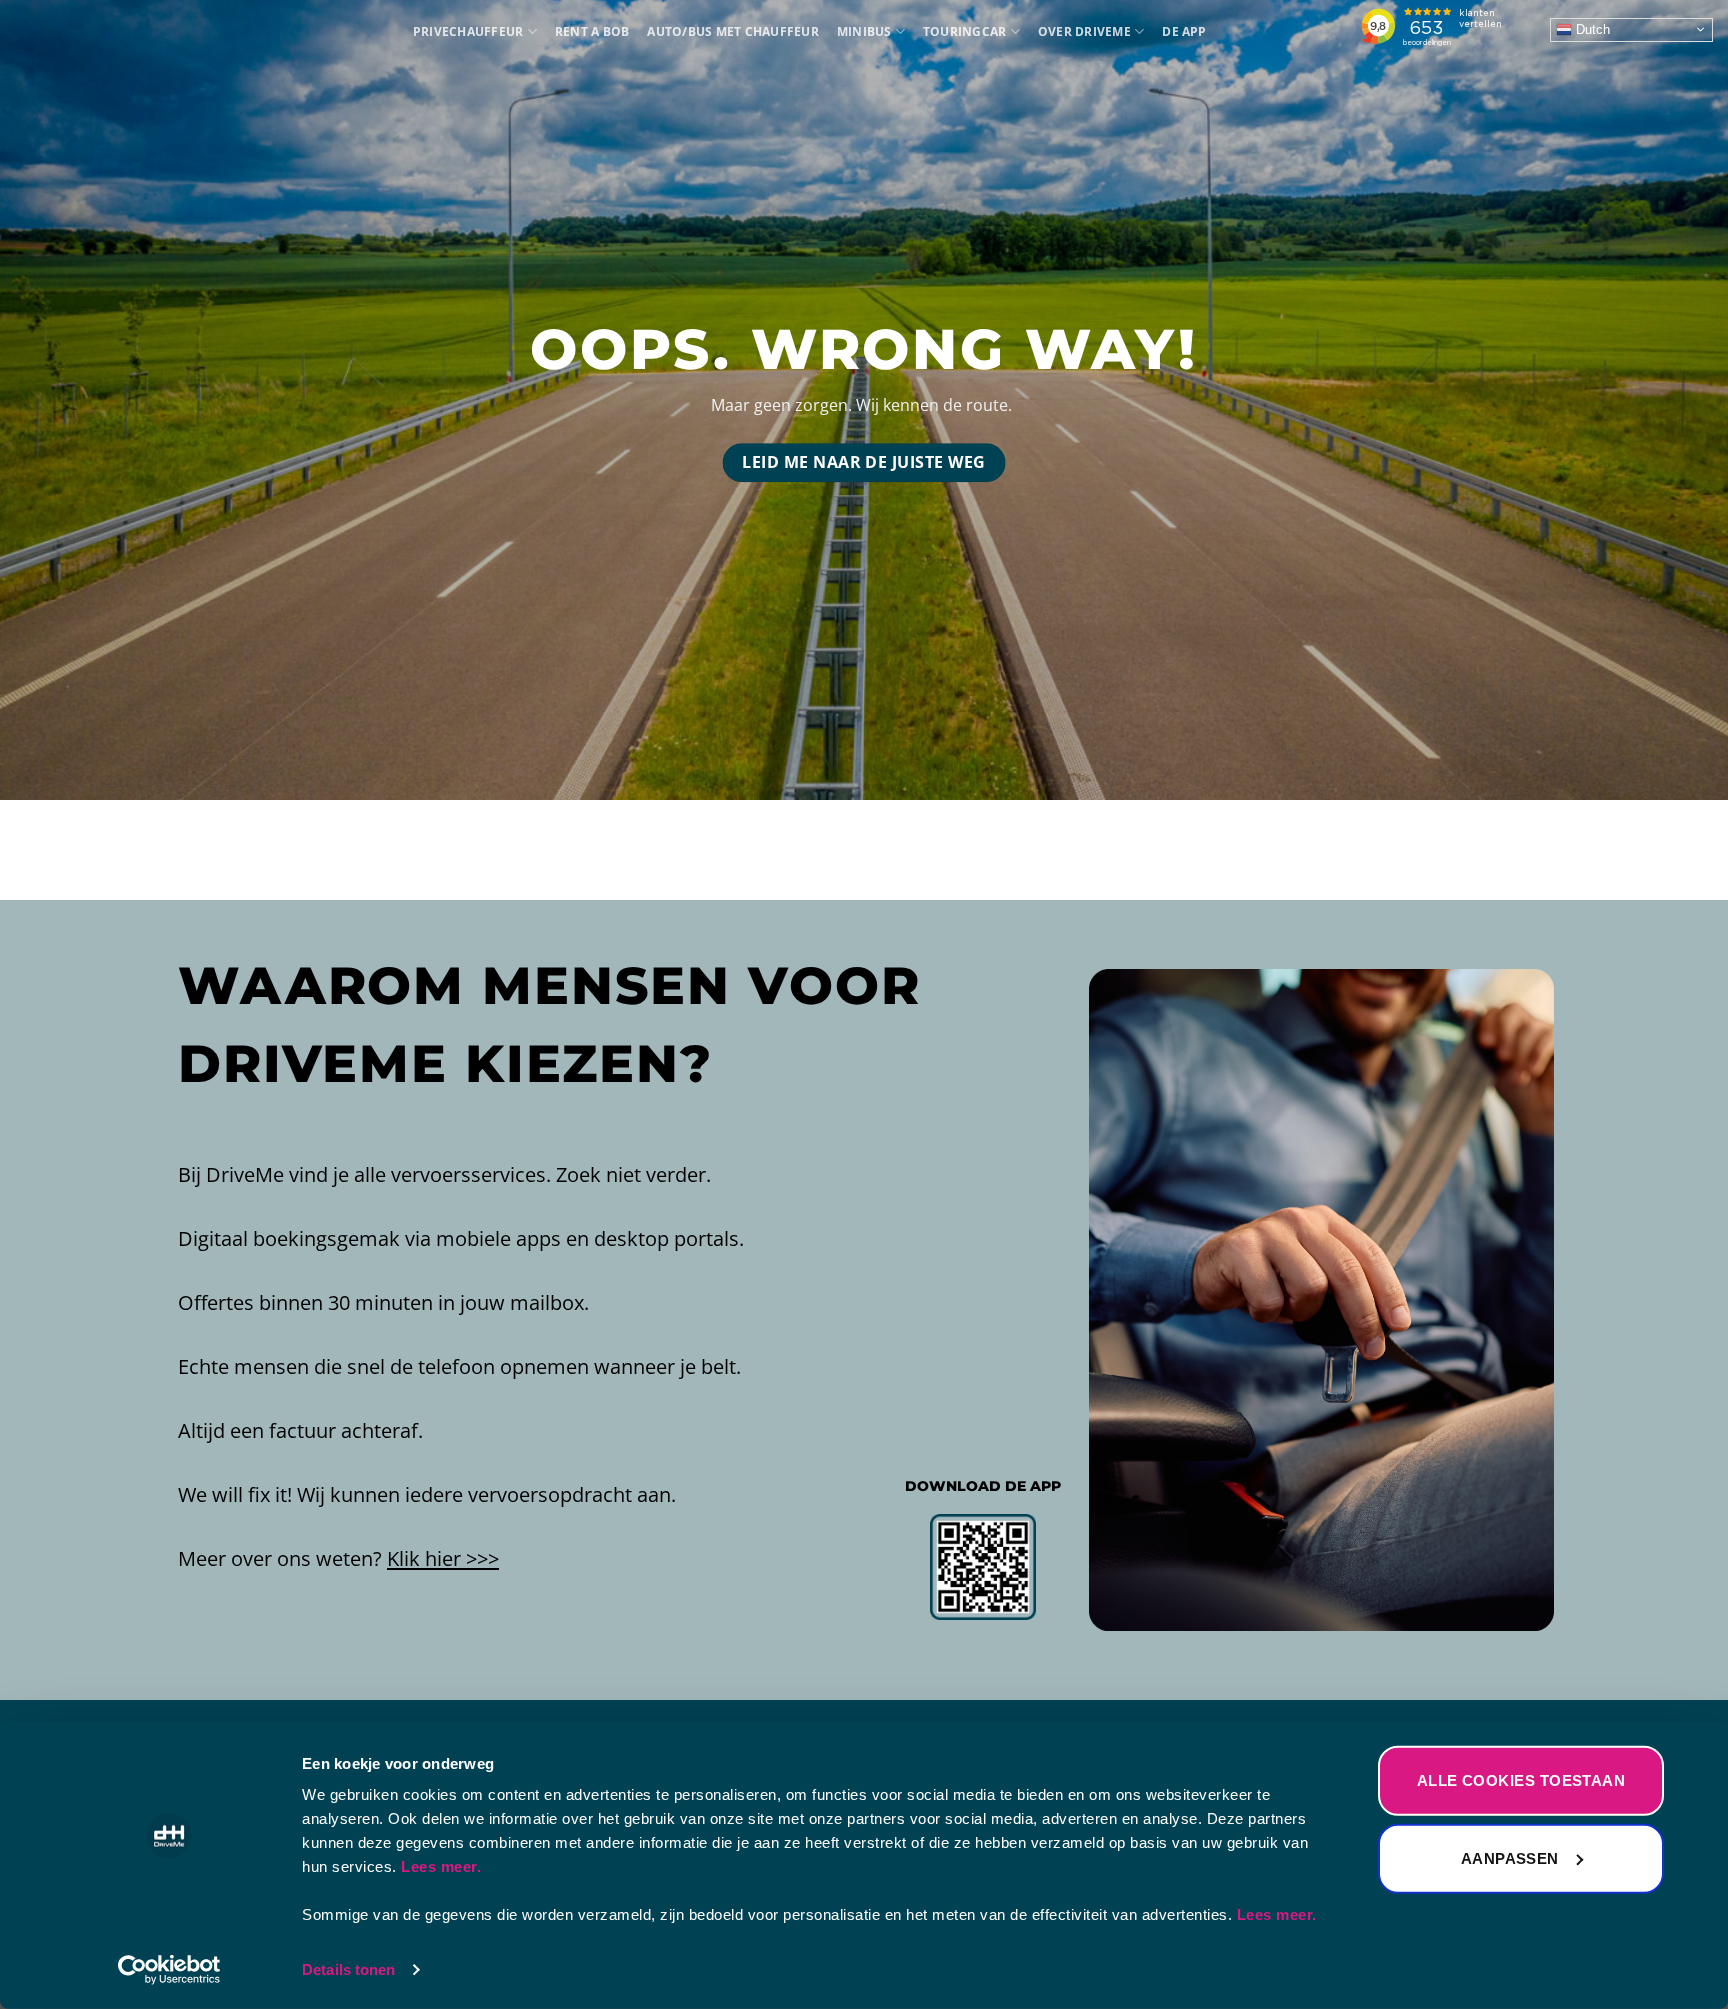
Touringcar (964, 31)
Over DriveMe (1084, 31)
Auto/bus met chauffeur (732, 31)
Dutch (1591, 28)
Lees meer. (441, 1866)
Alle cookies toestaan (1521, 1780)
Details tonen (348, 1969)
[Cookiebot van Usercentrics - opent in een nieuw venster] (169, 1970)
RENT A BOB (592, 31)
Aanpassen (1510, 1857)
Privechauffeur (468, 31)
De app (1184, 31)
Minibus (864, 31)
